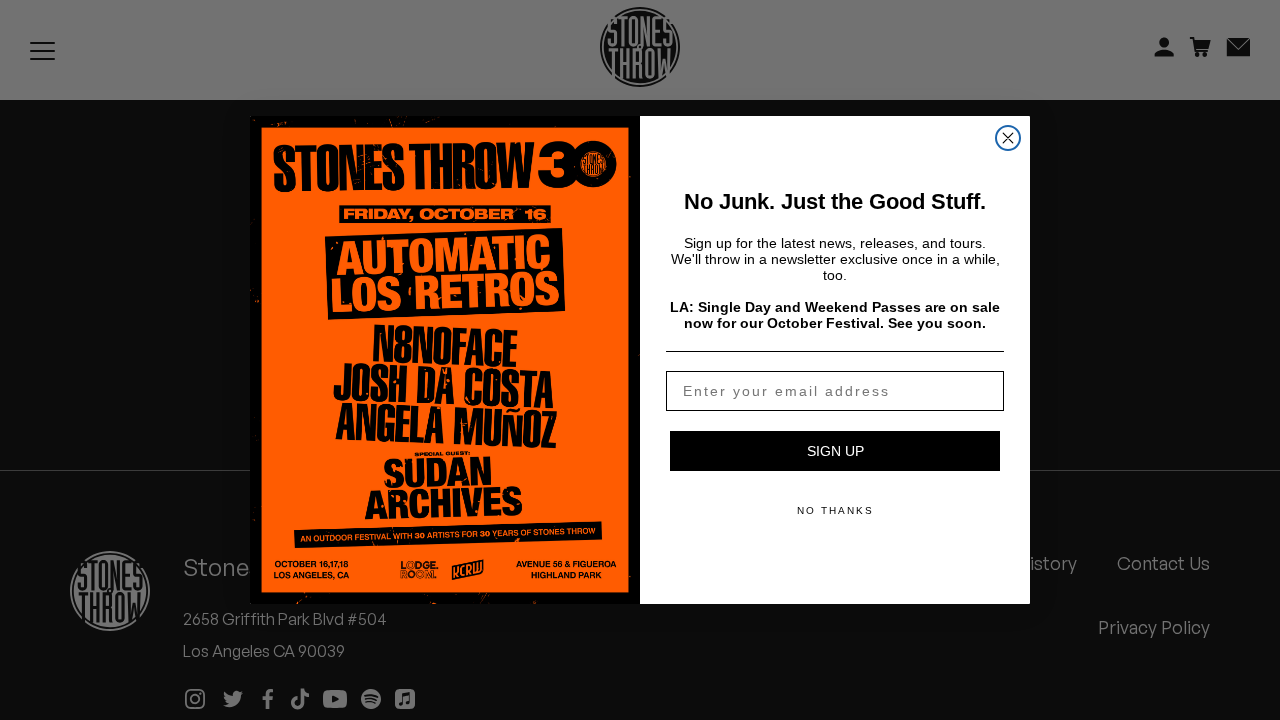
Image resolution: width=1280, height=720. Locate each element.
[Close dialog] (1008, 138)
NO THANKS (835, 510)
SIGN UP (835, 451)
